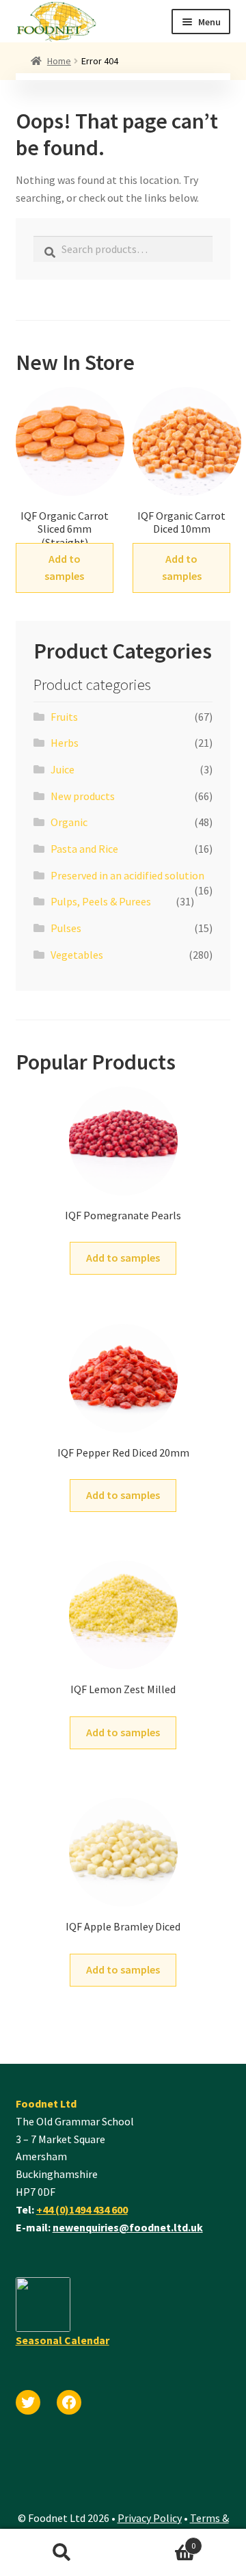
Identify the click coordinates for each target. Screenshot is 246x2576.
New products (83, 796)
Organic (69, 822)
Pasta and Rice (84, 849)
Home (59, 61)
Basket (159, 2541)
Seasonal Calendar (63, 2340)
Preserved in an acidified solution (127, 875)
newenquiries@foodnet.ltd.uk (128, 2227)
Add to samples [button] (64, 568)
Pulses (66, 928)
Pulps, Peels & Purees (101, 901)
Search (61, 2553)
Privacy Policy (150, 2518)
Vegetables (77, 955)
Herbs (65, 743)
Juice (63, 769)
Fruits (64, 717)
